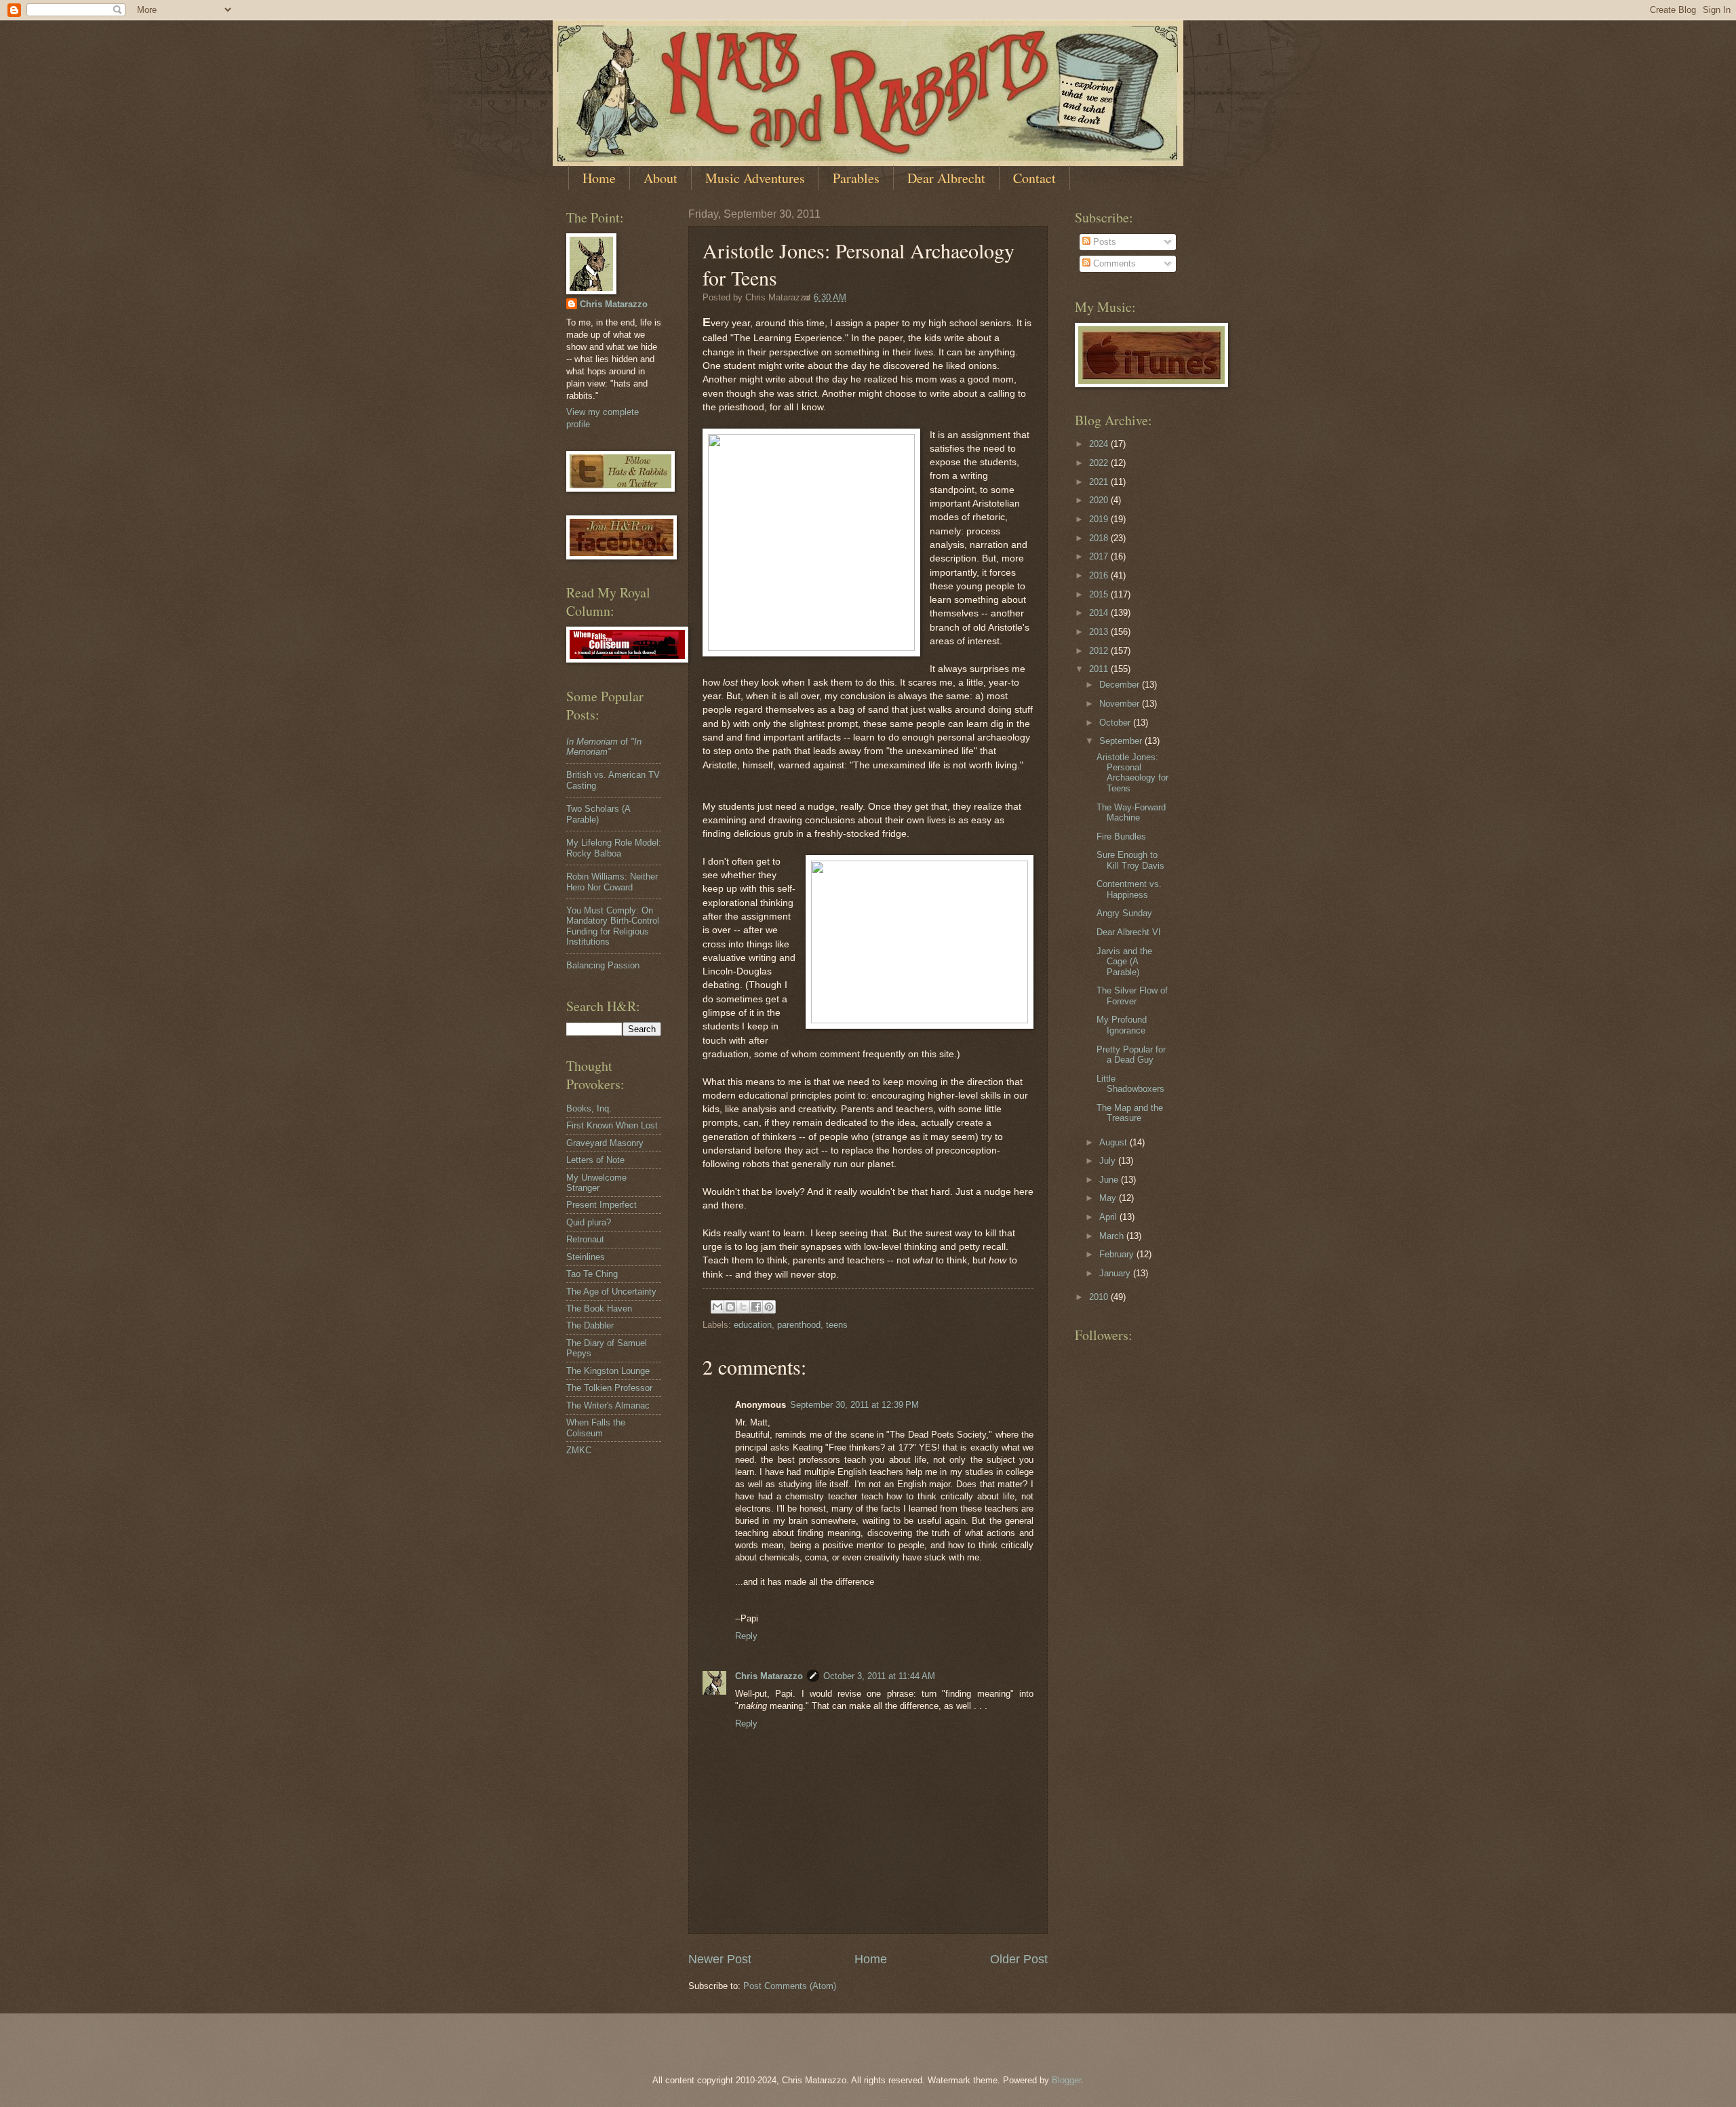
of (604, 747)
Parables (856, 178)
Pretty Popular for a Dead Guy (1131, 1055)
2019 (1100, 519)
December (1121, 685)
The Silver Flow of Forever (1132, 996)
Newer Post (720, 1959)
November (1121, 704)
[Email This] (717, 1307)
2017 (1100, 556)
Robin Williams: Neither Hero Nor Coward (612, 882)
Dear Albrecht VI (1129, 932)
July (1109, 1161)
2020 (1100, 500)
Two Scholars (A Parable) (598, 814)
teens (837, 1325)
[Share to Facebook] (756, 1307)
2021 (1100, 482)
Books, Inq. (589, 1108)
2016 (1100, 575)
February (1118, 1254)
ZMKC (579, 1450)
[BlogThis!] (730, 1307)
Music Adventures (755, 178)
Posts (1103, 242)
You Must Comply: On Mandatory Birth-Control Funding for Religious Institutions (613, 926)
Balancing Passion (603, 965)
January (1116, 1273)
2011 (1100, 669)
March (1113, 1236)
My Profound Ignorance (1122, 1025)
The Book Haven (599, 1308)
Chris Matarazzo (769, 1676)
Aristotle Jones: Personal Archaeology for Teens (1132, 773)
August (1114, 1142)
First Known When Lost (612, 1125)
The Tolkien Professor (609, 1388)
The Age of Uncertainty (611, 1292)
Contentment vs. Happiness (1129, 889)
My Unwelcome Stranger (596, 1183)
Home (599, 178)
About (660, 178)
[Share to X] (743, 1307)
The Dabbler (590, 1325)
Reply (746, 1636)
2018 (1100, 538)
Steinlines (586, 1257)
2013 (1100, 632)
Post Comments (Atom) (790, 1986)
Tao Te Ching (592, 1274)
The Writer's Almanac (608, 1405)
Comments (1113, 263)
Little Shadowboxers (1130, 1084)
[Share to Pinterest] (769, 1307)
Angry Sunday (1124, 913)
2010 (1100, 1297)
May (1109, 1198)
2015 (1100, 594)
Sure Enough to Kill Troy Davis (1130, 860)
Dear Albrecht (946, 178)
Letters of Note (595, 1160)
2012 (1100, 651)
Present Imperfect (601, 1205)
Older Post (1019, 1959)
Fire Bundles (1121, 836)
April (1109, 1217)
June (1110, 1180)
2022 (1100, 463)
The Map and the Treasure (1130, 1113)
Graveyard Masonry (605, 1143)
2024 (1100, 444)
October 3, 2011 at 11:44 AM (879, 1676)
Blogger (1066, 2080)
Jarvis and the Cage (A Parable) (1124, 962)
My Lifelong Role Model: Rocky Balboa (614, 848)
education (753, 1325)
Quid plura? (589, 1222)
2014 (1100, 613)
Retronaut (585, 1239)
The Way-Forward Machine (1131, 812)
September (1122, 741)
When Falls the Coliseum (596, 1427)
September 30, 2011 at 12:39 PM (854, 1405)
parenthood (799, 1325)
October (1116, 723)
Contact (1034, 178)
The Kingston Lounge (608, 1371)
